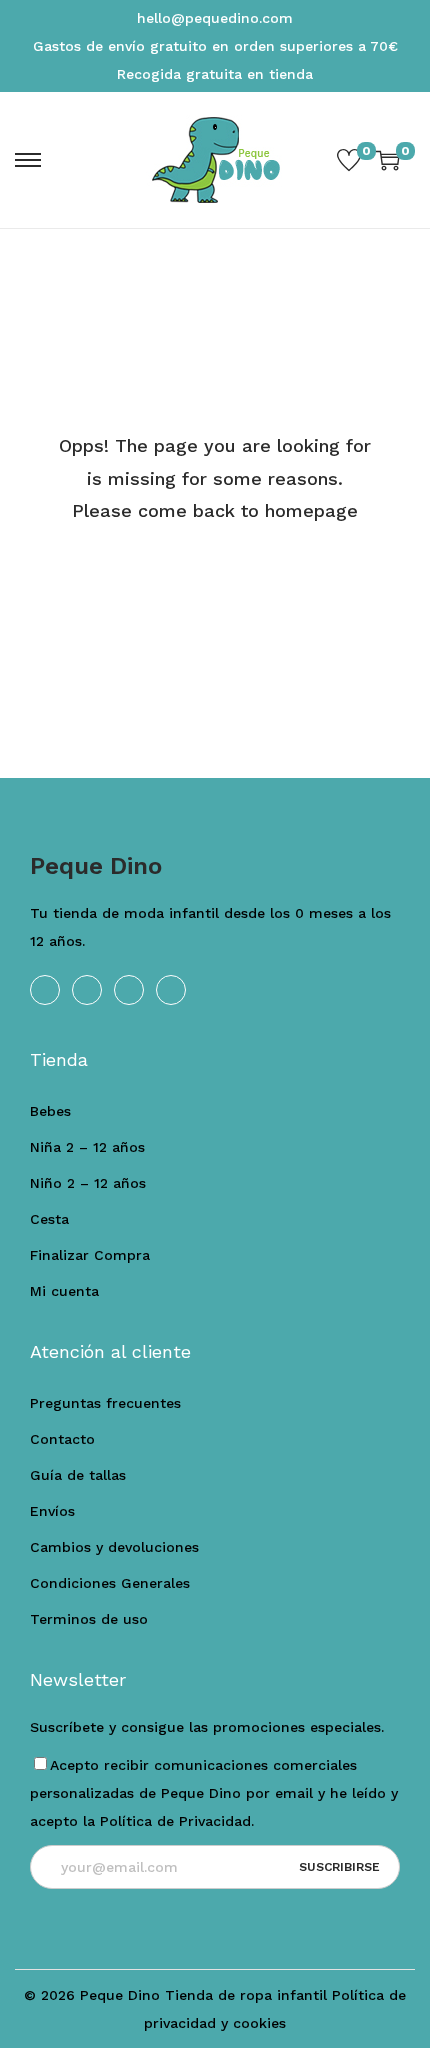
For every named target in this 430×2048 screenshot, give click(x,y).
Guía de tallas (78, 1475)
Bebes (50, 1111)
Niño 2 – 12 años (88, 1183)
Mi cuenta (64, 1291)
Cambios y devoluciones (114, 1547)
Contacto (62, 1439)
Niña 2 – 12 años (87, 1147)
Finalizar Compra (90, 1255)
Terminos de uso (89, 1619)
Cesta (49, 1219)
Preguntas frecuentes (105, 1403)
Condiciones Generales (110, 1583)
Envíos (52, 1511)
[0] (349, 160)
